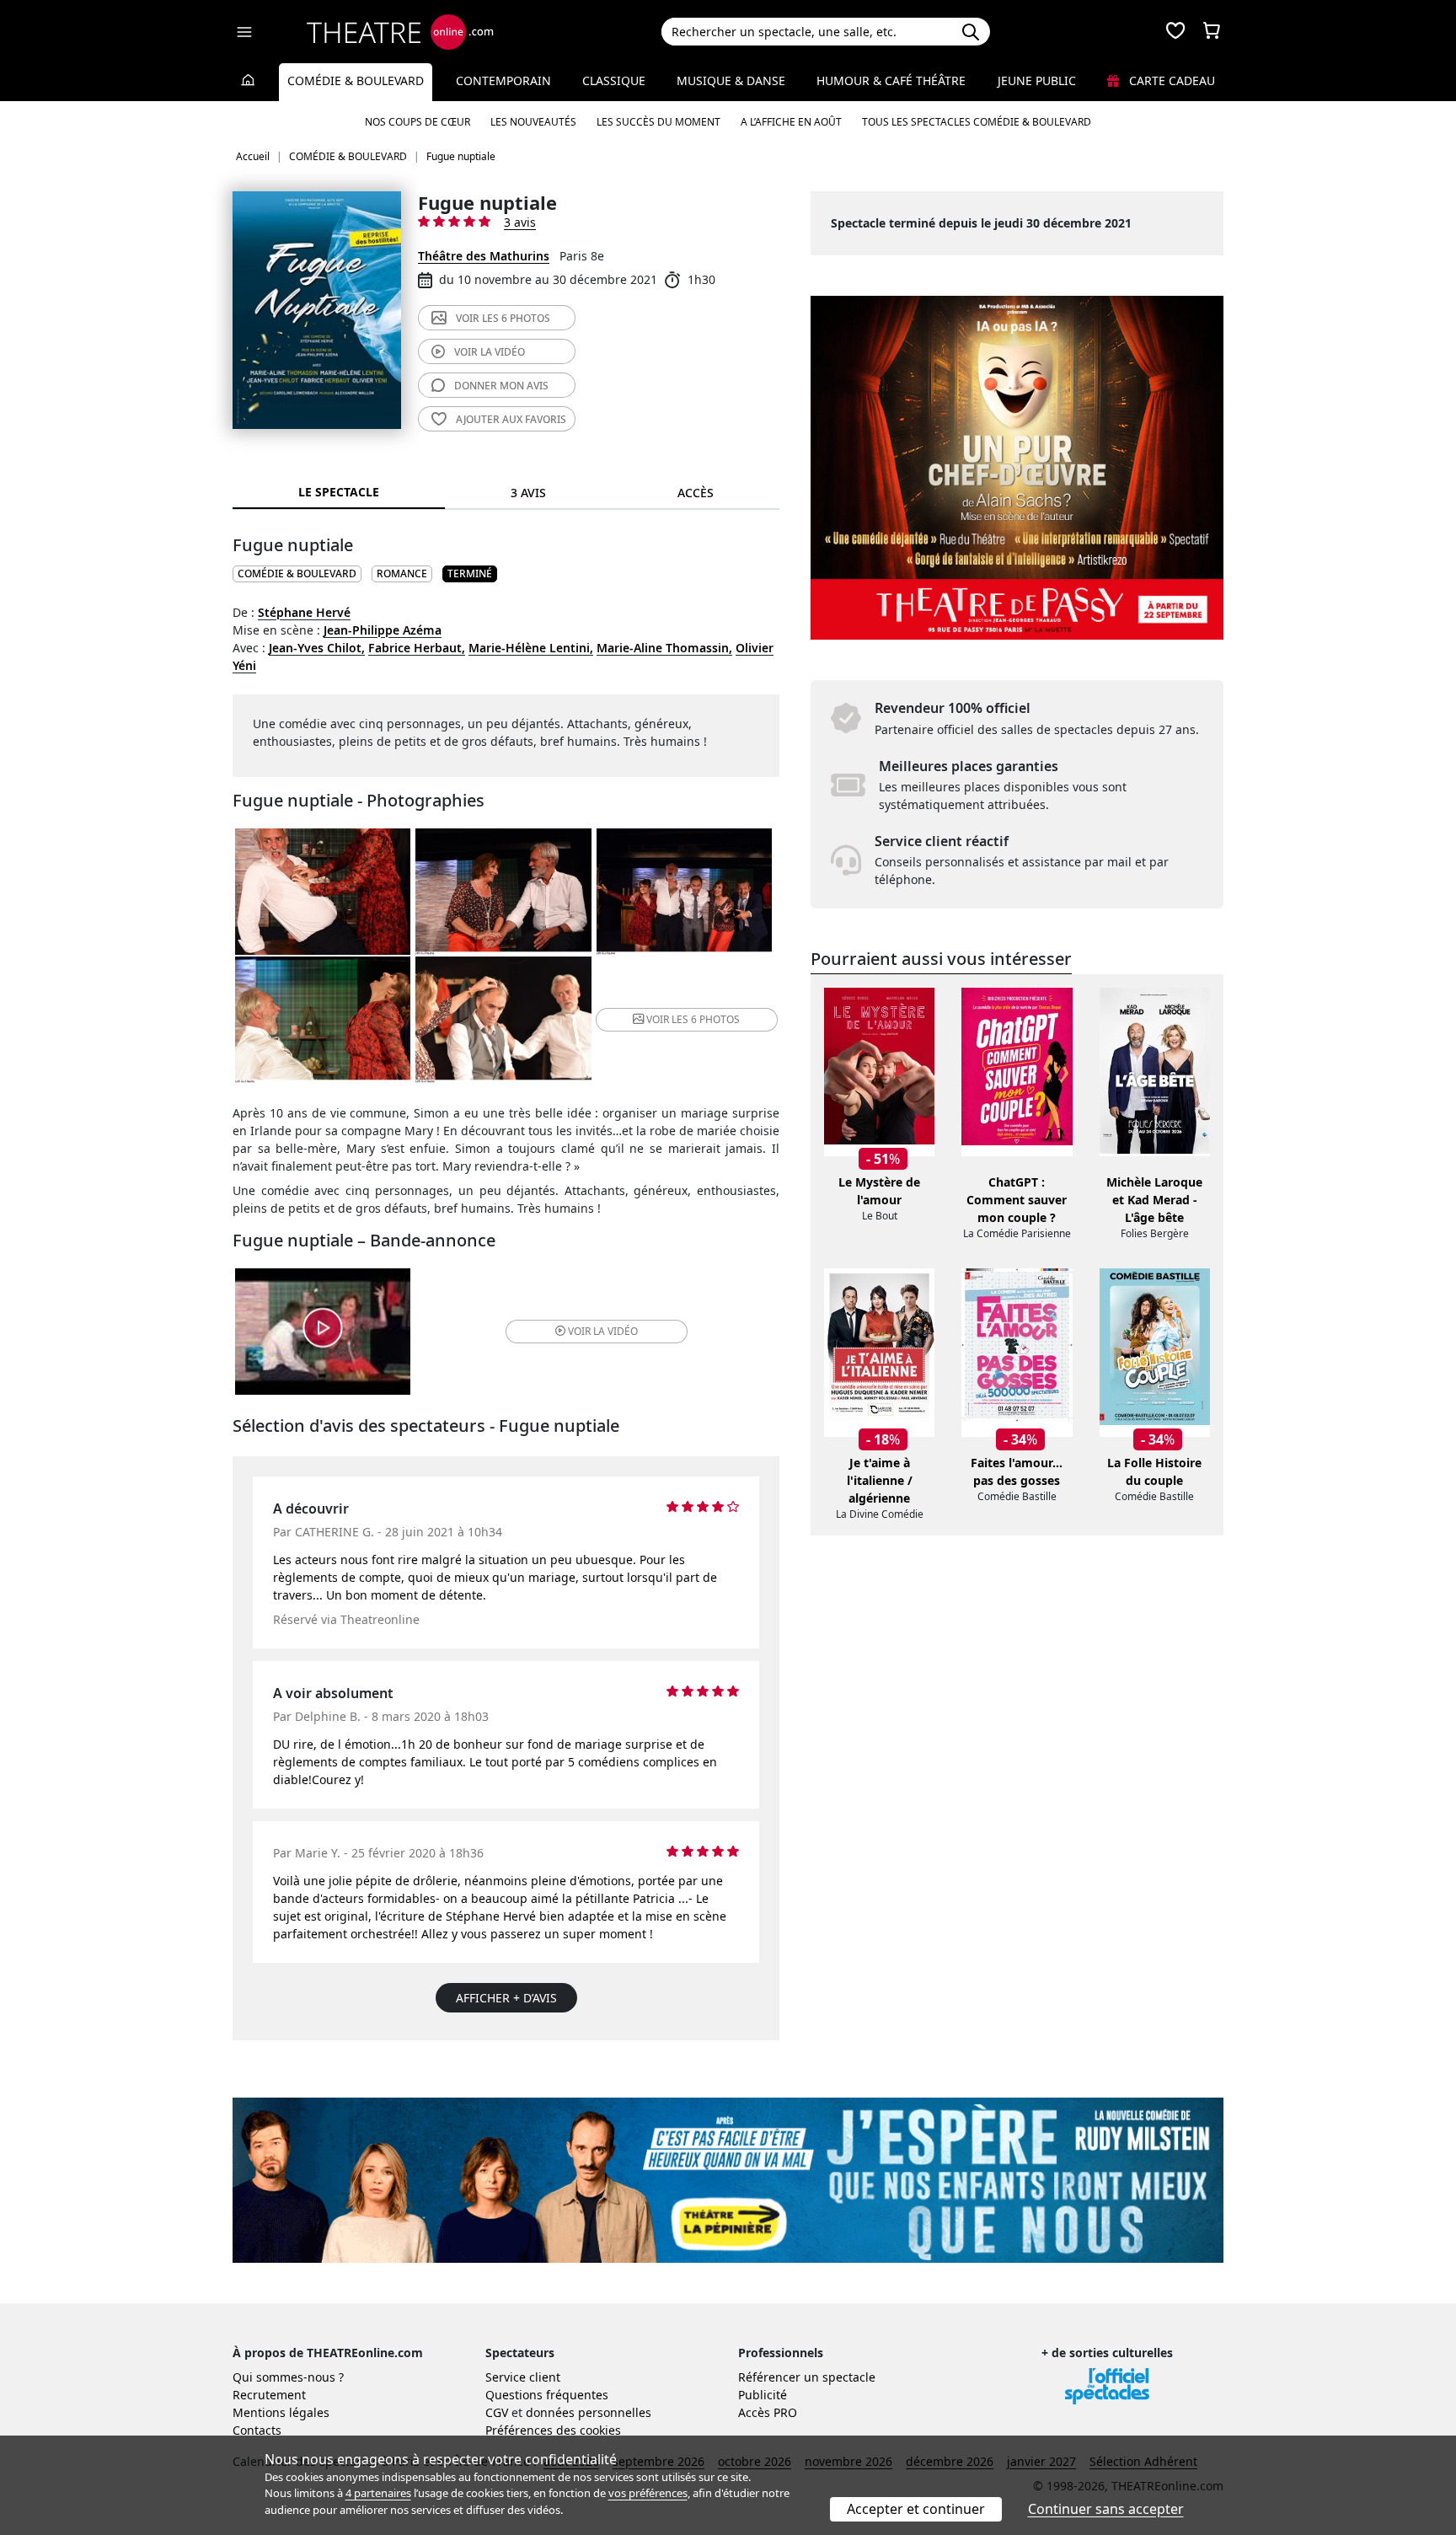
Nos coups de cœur (418, 122)
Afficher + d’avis (506, 1998)
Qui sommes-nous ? (288, 2377)
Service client (523, 2377)
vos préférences (648, 2493)
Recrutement (269, 2395)
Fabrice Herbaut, (417, 648)
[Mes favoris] (1175, 32)
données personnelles (589, 2412)
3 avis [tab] (528, 493)
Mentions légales (281, 2412)
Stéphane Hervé (304, 612)
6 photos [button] (693, 1019)
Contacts (257, 2430)
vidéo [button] (603, 1331)
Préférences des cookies (553, 2430)
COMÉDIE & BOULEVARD (297, 573)
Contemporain (503, 80)
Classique (614, 80)
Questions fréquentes (547, 2395)
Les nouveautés (533, 122)
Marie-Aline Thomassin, (664, 648)
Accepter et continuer (916, 2509)
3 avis (520, 222)
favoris (511, 419)
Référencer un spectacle (807, 2377)
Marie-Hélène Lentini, (531, 648)
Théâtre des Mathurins (484, 256)
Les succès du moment (658, 122)
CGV (497, 2412)
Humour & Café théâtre (891, 80)
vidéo (490, 352)
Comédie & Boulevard (356, 80)
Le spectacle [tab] (339, 492)
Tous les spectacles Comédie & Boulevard (977, 122)
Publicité (763, 2395)
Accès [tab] (696, 493)
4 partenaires (378, 2493)
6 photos (503, 318)
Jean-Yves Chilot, (317, 648)
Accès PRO (768, 2412)
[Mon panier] (1212, 32)
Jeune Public (1037, 80)
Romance (402, 573)
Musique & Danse (731, 80)
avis (501, 386)
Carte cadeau (1170, 80)
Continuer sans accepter (1106, 2509)
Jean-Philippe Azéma (383, 630)
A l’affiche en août (791, 122)
